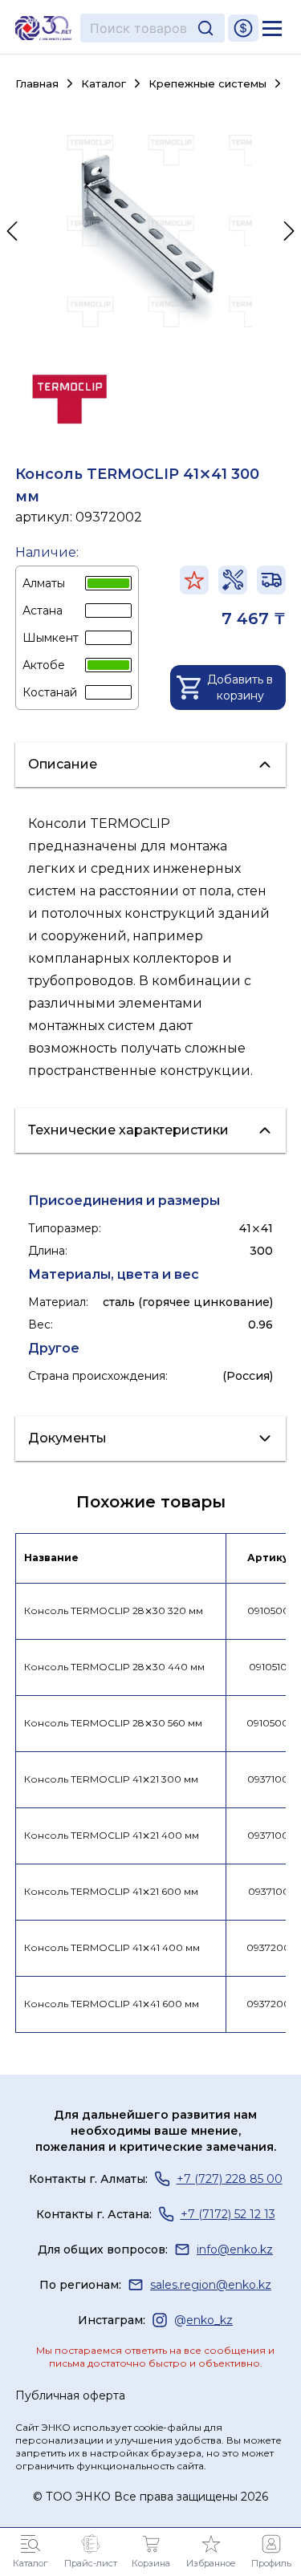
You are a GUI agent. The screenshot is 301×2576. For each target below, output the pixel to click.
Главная (37, 84)
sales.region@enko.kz (211, 2285)
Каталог (104, 84)
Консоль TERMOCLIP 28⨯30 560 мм (113, 1723)
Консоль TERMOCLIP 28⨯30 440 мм (114, 1667)
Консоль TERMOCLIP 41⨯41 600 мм (112, 2004)
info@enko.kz (235, 2249)
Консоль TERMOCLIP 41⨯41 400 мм (112, 1947)
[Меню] (272, 28)
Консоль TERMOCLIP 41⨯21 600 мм (111, 1891)
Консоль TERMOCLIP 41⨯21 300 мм (111, 1779)
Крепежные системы (207, 83)
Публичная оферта (70, 2395)
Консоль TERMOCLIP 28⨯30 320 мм (114, 1611)
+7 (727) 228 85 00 (230, 2179)
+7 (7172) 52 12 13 (228, 2214)
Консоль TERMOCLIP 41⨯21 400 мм (112, 1835)
